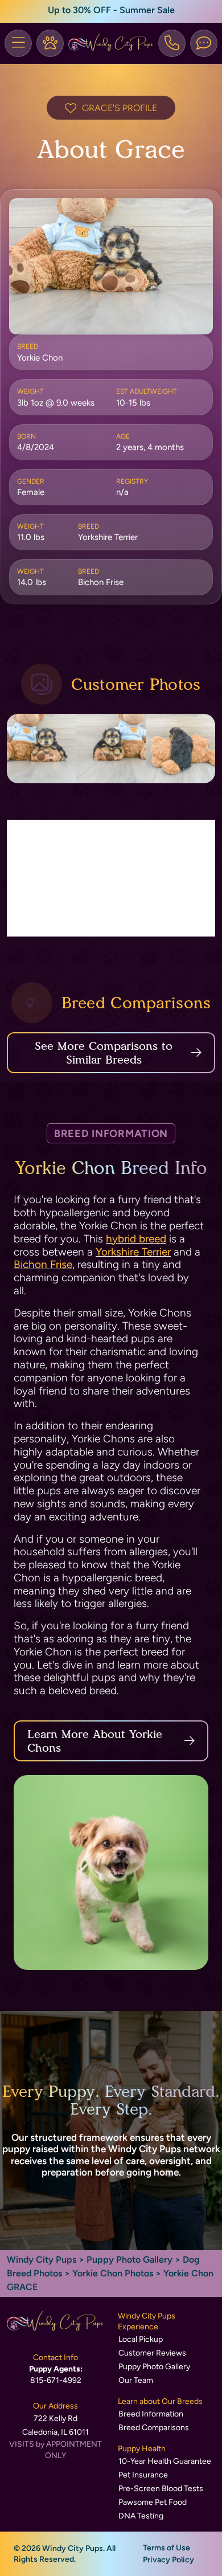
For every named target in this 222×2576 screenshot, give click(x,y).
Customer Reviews (152, 2353)
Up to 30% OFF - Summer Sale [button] (111, 10)
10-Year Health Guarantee (165, 2461)
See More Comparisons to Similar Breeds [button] (104, 1053)
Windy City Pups (42, 2260)
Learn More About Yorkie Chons (95, 1741)
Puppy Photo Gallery (129, 2260)
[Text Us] (204, 43)
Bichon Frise (43, 1264)
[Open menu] (18, 43)
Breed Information (151, 2414)
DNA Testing (141, 2516)
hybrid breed (136, 1239)
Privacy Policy (168, 2560)
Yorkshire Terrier (133, 1252)
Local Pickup (141, 2339)
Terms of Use (166, 2548)
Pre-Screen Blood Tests (161, 2489)
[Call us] (172, 43)
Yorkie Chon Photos (113, 2273)
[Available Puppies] (50, 43)
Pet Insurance (143, 2475)
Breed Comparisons (154, 2428)
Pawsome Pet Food (153, 2502)
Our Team (136, 2380)
